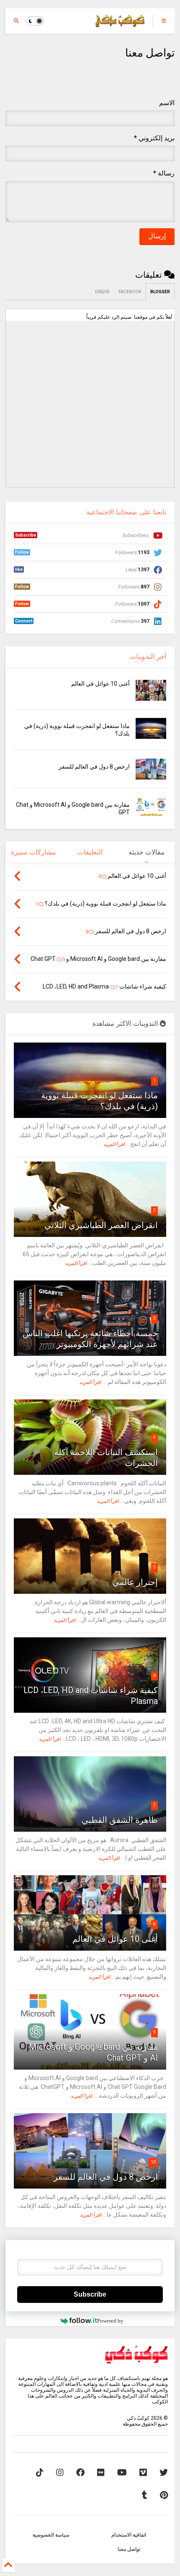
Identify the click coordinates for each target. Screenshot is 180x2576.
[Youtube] (122, 2473)
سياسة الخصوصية (51, 2535)
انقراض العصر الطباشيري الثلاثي (101, 1225)
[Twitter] (164, 2473)
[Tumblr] (145, 2495)
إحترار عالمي (135, 1582)
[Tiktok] (40, 2473)
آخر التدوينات (148, 657)
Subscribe (90, 2294)
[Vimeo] (143, 2473)
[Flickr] (101, 2473)
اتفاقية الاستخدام (129, 2535)
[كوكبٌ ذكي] (120, 23)
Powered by (110, 2321)
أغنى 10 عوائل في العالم (100, 684)
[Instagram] (60, 2473)
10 (153, 2162)
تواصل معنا (129, 2549)
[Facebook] (80, 2473)
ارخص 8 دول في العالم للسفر (94, 767)
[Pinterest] (164, 2495)
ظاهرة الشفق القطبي (120, 1820)
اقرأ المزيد (114, 1144)
